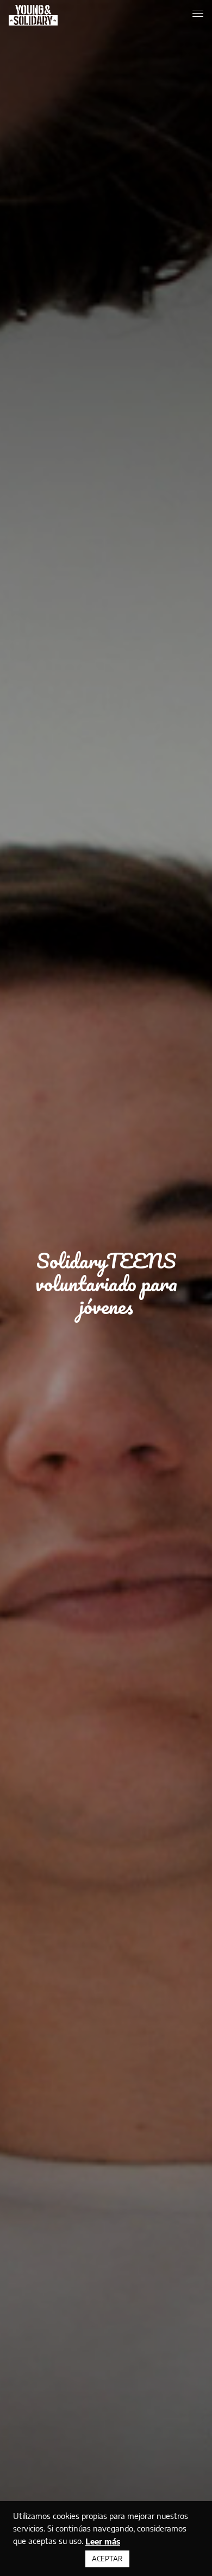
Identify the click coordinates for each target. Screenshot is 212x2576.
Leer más (103, 2541)
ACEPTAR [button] (107, 2559)
